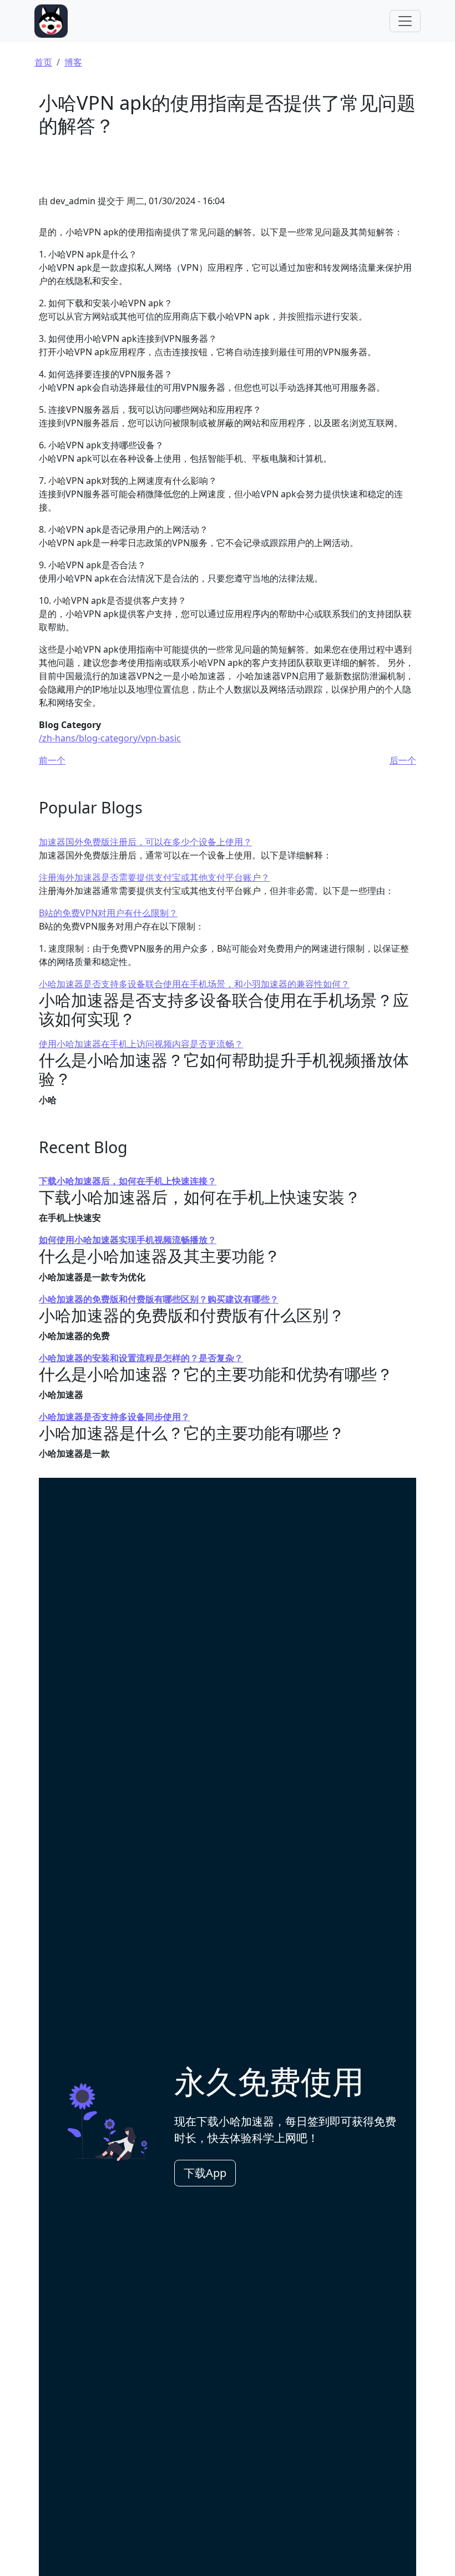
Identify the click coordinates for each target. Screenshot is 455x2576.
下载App (205, 2173)
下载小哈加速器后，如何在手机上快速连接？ (128, 1181)
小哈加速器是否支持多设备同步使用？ (114, 1417)
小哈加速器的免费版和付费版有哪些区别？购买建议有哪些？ (159, 1299)
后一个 (403, 760)
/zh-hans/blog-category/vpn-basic (110, 738)
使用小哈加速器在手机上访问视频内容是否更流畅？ (141, 1044)
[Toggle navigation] (405, 21)
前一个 (52, 760)
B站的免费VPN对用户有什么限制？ (108, 913)
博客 (73, 62)
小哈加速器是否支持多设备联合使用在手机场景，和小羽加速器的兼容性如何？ (194, 984)
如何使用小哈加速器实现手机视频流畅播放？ (128, 1240)
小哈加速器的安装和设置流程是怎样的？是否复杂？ (141, 1358)
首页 (43, 62)
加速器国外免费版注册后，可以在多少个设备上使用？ (145, 842)
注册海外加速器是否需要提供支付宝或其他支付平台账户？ (154, 877)
